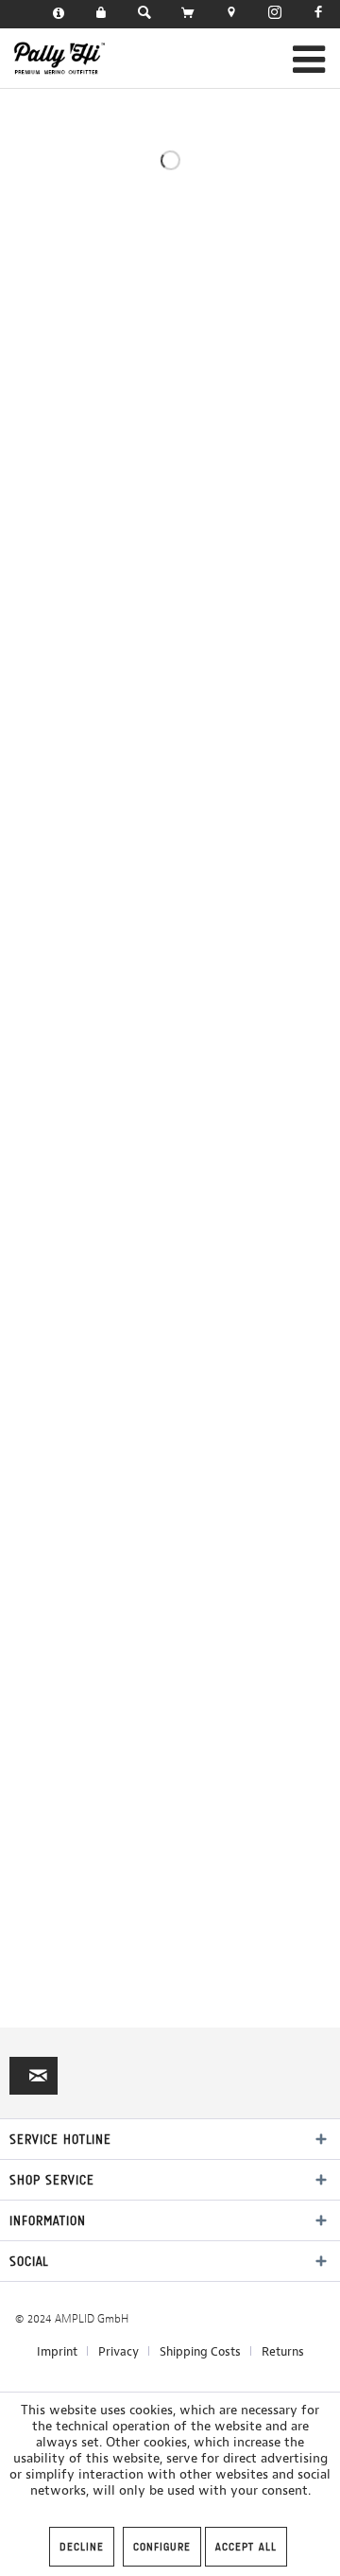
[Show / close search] (144, 14)
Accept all (246, 2547)
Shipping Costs (200, 2351)
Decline (82, 2547)
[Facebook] (318, 14)
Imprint (57, 2351)
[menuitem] (59, 14)
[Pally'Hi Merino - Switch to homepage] (60, 58)
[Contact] (59, 14)
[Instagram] (275, 14)
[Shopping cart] (188, 14)
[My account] (101, 14)
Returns (283, 2351)
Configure (162, 2547)
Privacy (119, 2351)
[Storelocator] (231, 14)
